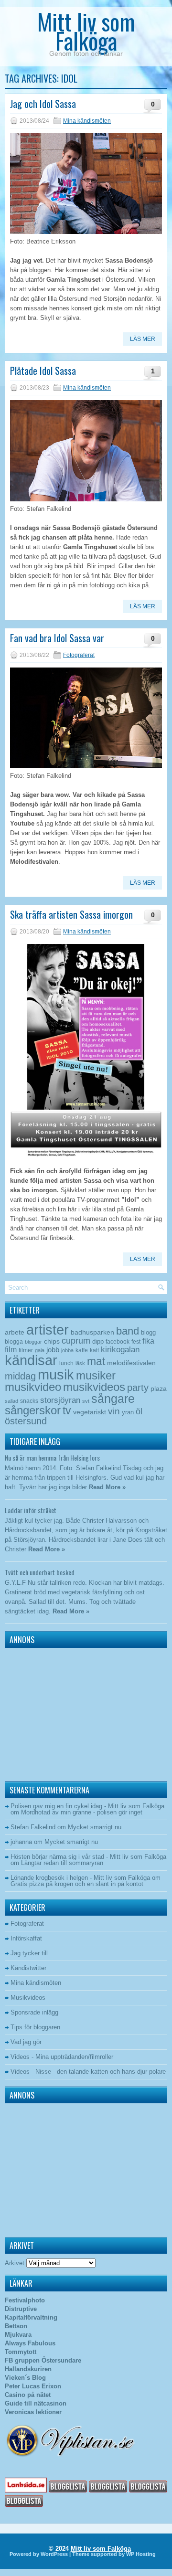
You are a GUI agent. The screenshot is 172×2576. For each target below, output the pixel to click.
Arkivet (15, 2263)
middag (20, 1376)
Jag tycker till (29, 1953)
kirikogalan (120, 1349)
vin (114, 1411)
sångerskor (33, 1410)
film (11, 1350)
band (128, 1331)
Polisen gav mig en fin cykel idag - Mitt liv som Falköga (87, 1806)
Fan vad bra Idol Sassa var (57, 638)
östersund (26, 1421)
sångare (113, 1399)
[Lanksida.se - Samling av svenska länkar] (26, 2490)
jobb (53, 1350)
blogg (148, 1332)
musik (56, 1374)
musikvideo (33, 1387)
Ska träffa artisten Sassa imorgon (71, 914)
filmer (26, 1350)
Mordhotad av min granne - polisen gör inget (82, 1812)
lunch (66, 1363)
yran (128, 1412)
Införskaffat (26, 1938)
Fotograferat (79, 655)
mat (96, 1361)
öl (139, 1411)
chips (52, 1341)
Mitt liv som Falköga (86, 31)
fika (148, 1341)
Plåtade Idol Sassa (43, 371)
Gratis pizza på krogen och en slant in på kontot (77, 1884)
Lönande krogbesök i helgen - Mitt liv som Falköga (80, 1878)
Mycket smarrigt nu (95, 1827)
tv (67, 1410)
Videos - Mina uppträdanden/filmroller (62, 2057)
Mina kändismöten (87, 121)
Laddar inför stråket (31, 1510)
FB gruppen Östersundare (43, 2360)
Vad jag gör (26, 2042)
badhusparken (92, 1332)
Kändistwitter (28, 1968)
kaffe (82, 1350)
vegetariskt (90, 1412)
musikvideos (94, 1387)
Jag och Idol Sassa (43, 104)
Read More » (107, 1487)
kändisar (31, 1360)
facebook (118, 1342)
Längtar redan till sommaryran (62, 1863)
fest (136, 1342)
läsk (80, 1363)
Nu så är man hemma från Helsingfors (52, 1458)
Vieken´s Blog (25, 2378)
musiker (96, 1375)
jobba (67, 1350)
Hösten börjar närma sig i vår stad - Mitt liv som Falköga (88, 1857)
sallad (11, 1401)
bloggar (33, 1342)
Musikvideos (28, 1998)
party (138, 1387)
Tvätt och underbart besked (40, 1572)
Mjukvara (18, 2335)
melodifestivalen (131, 1363)
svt (86, 1401)
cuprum (76, 1341)
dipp (98, 1341)
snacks (29, 1401)
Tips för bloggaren (35, 2027)
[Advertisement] (64, 1712)
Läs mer (143, 339)
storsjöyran (60, 1400)
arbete (15, 1332)
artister (48, 1330)
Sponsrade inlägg (34, 2012)
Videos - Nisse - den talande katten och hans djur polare (88, 2072)
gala (40, 1350)
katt (94, 1350)
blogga (14, 1342)
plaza (159, 1389)
